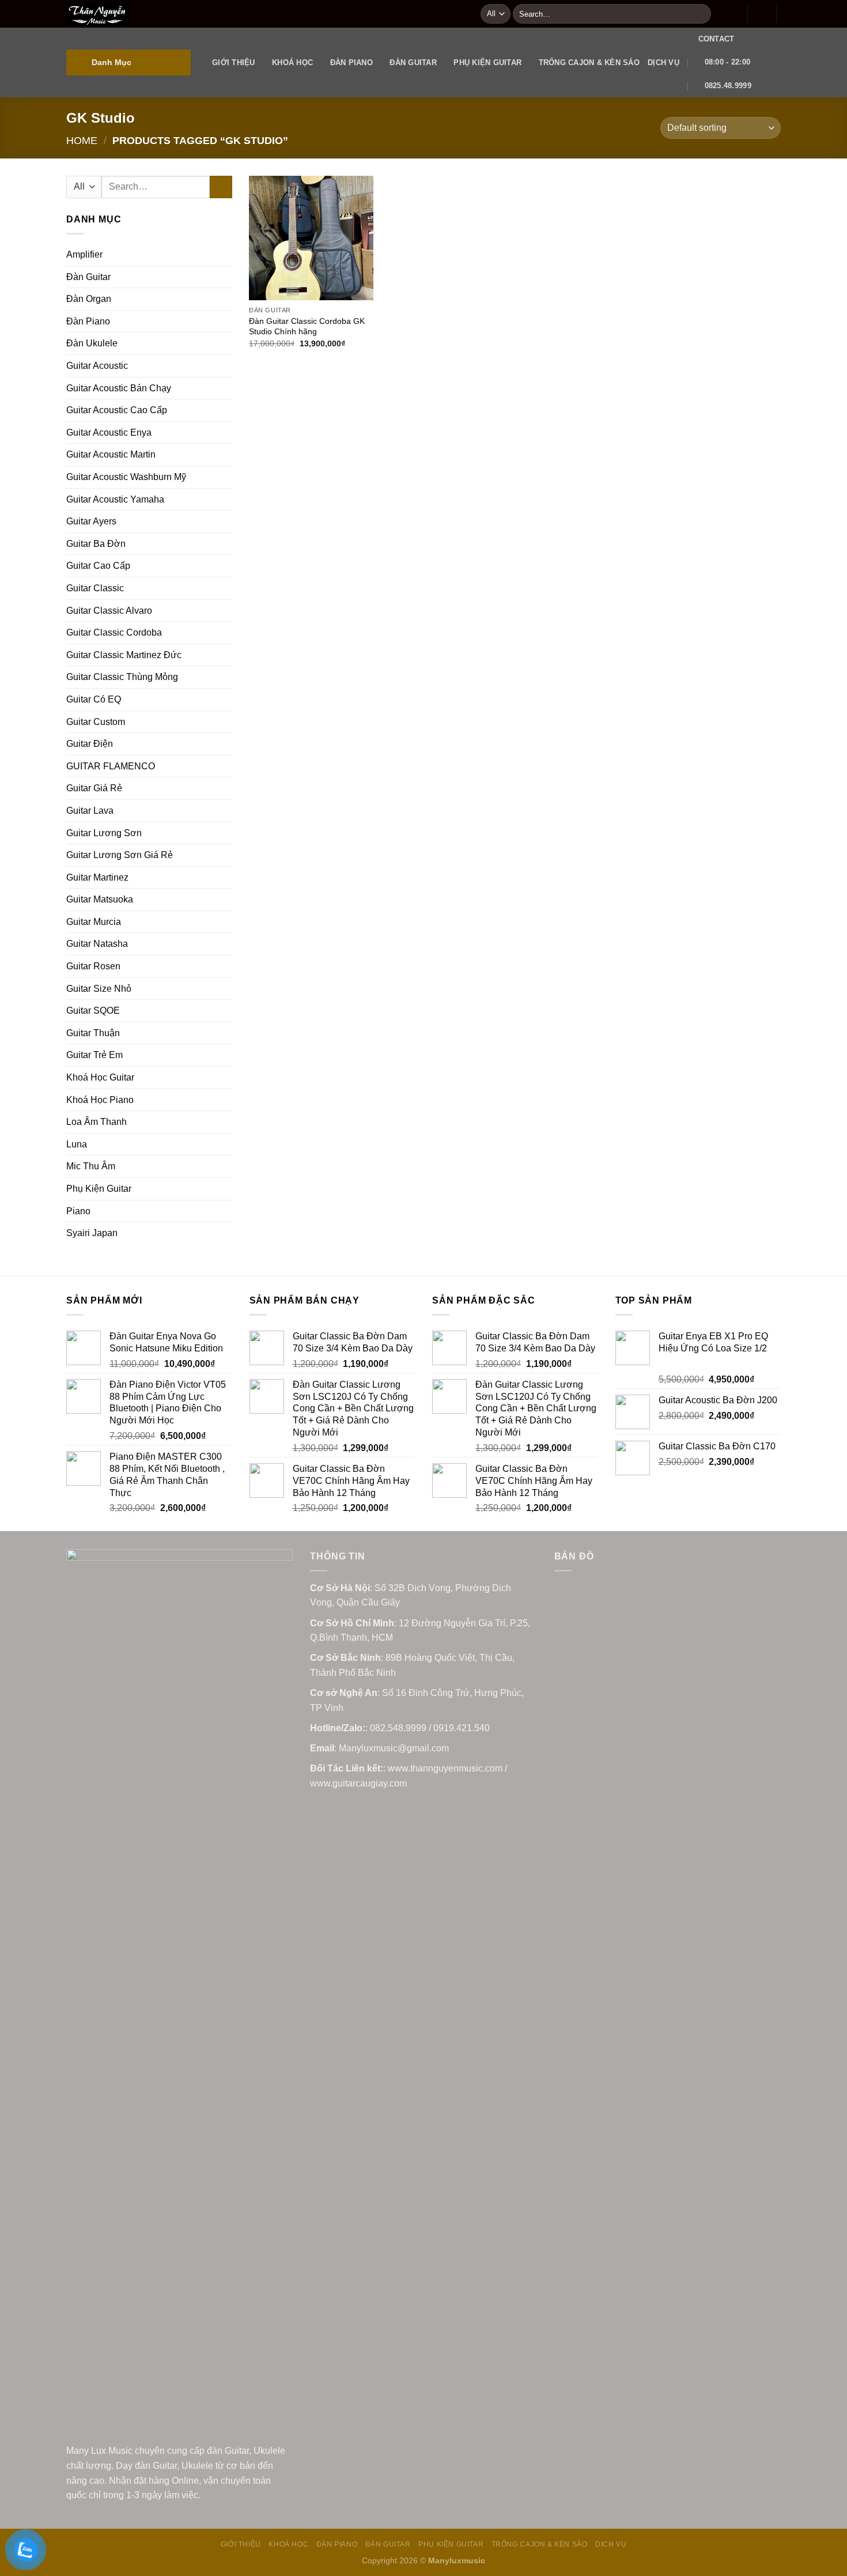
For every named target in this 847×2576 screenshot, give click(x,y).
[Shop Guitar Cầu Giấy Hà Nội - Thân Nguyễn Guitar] (265, 14)
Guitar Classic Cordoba (114, 632)
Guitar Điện (90, 744)
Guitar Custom (96, 722)
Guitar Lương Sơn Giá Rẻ (120, 855)
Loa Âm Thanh (97, 1122)
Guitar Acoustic (97, 366)
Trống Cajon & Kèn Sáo (589, 63)
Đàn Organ (89, 299)
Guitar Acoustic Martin (111, 454)
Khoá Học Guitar (100, 1077)
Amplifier (84, 254)
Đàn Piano (351, 63)
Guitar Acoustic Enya (109, 433)
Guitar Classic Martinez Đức (124, 655)
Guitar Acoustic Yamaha (115, 499)
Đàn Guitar (413, 63)
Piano (78, 1211)
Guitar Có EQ (94, 699)
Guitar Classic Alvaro (109, 611)
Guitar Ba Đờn (96, 544)
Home (82, 140)
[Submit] (700, 14)
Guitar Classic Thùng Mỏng (122, 677)
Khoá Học (292, 63)
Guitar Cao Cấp (98, 566)
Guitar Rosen (93, 966)
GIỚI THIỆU (234, 63)
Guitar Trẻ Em (94, 1055)
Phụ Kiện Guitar (487, 63)
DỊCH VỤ (663, 63)
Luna (77, 1144)
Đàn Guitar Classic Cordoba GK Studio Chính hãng (307, 326)
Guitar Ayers (91, 521)
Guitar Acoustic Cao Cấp (117, 410)
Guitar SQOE (93, 1011)
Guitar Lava (90, 811)
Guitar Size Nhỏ (99, 989)
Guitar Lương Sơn (104, 833)
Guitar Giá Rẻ (94, 788)
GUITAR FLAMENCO (111, 766)
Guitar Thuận (93, 1033)
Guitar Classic (95, 588)
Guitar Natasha (97, 944)
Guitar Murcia (94, 922)
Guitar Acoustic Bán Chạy (119, 388)
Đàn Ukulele (92, 343)
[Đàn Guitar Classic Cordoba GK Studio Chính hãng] (311, 238)
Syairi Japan (92, 1233)
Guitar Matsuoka (100, 899)
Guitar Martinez (97, 877)
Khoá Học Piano (100, 1100)
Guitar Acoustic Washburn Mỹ (126, 477)
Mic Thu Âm (91, 1166)
